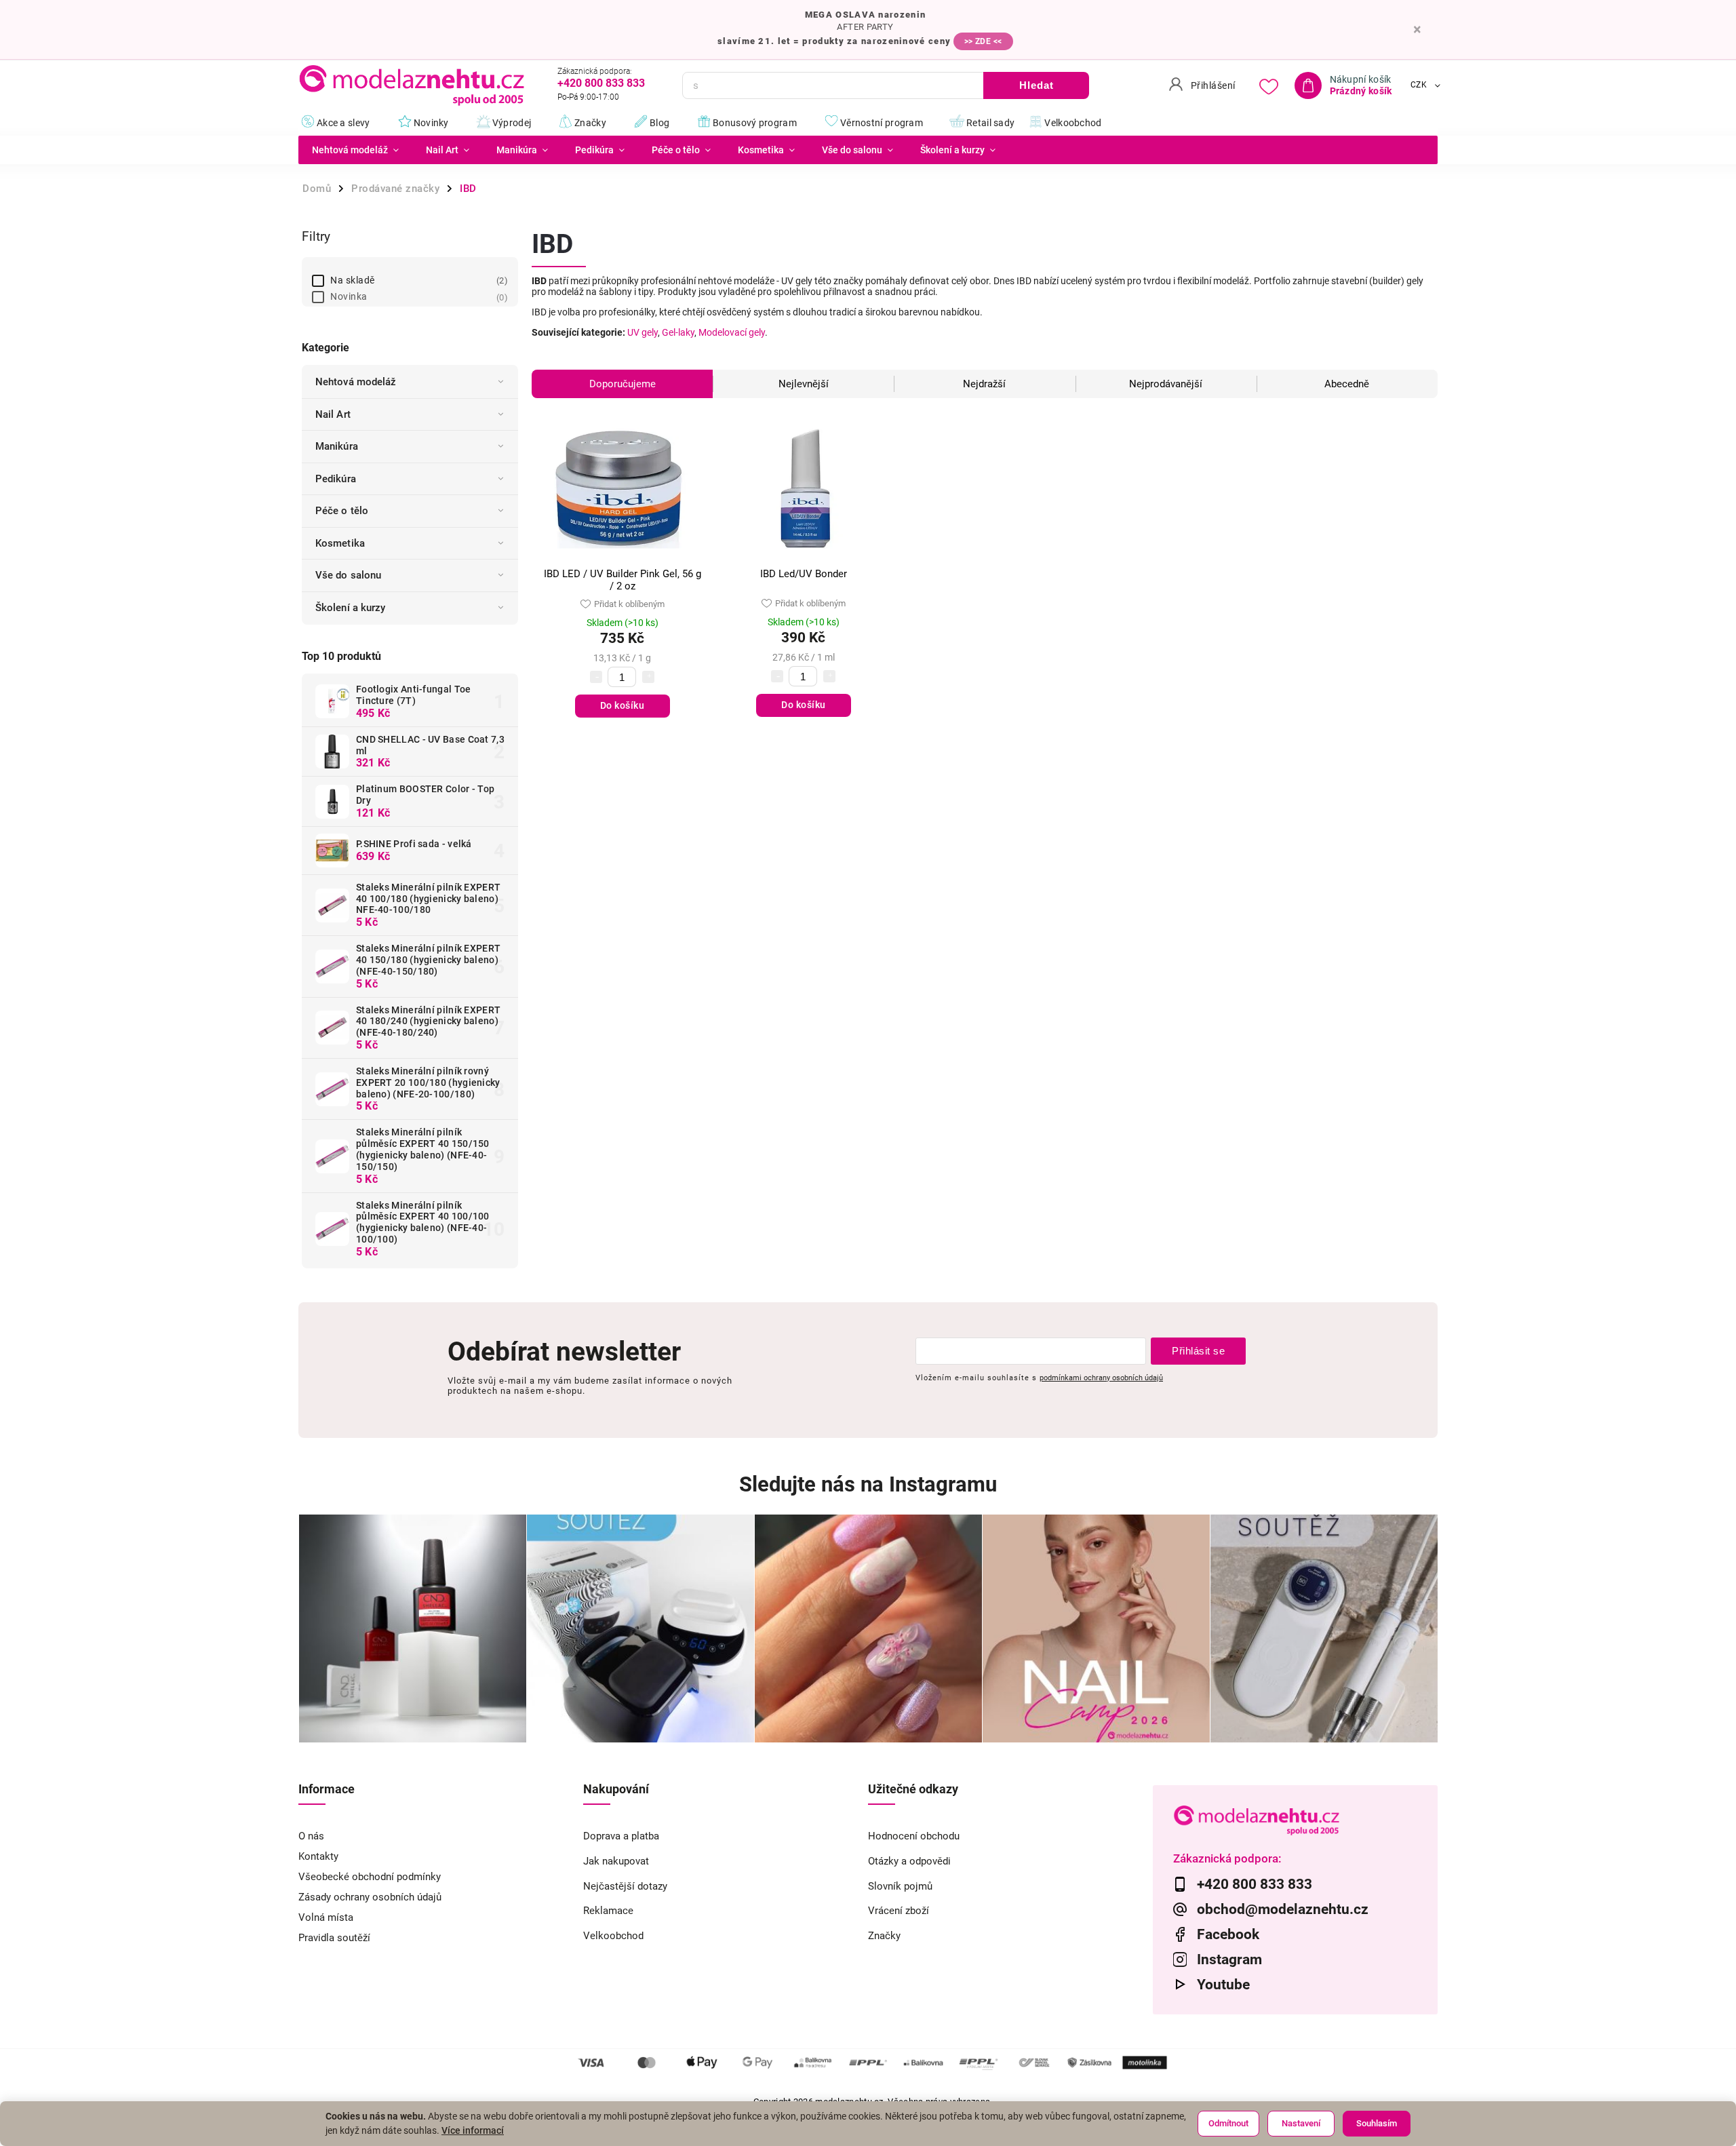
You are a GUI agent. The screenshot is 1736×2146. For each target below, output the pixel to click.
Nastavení (1301, 2123)
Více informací (473, 2130)
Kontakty (318, 1856)
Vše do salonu (348, 575)
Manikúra (337, 446)
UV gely (643, 332)
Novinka (417, 296)
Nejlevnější (804, 384)
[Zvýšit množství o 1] (648, 677)
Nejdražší (984, 384)
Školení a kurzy (351, 608)
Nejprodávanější (1166, 384)
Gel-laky (678, 332)
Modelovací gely (732, 332)
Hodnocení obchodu (914, 1836)
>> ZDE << (983, 41)
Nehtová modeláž (356, 382)
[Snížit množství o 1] (596, 677)
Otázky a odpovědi (909, 1861)
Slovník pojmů (900, 1886)
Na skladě (417, 280)
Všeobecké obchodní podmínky (370, 1877)
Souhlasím (1377, 2123)
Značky (884, 1936)
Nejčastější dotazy (625, 1886)
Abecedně (1347, 384)
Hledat (1037, 85)
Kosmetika (340, 543)
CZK (1419, 85)
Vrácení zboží (899, 1911)
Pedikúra (336, 479)
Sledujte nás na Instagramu (868, 1484)
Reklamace (608, 1911)
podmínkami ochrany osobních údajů (1101, 1378)
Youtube (1223, 1985)
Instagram (1229, 1959)
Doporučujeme (623, 384)
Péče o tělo (342, 511)
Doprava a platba (621, 1836)
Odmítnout (1228, 2123)
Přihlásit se (1198, 1351)
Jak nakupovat (616, 1861)
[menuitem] (355, 150)
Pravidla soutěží (334, 1938)
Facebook (1228, 1934)
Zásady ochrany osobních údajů (370, 1897)
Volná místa (326, 1917)
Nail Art (333, 414)
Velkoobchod (613, 1936)
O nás (311, 1836)
